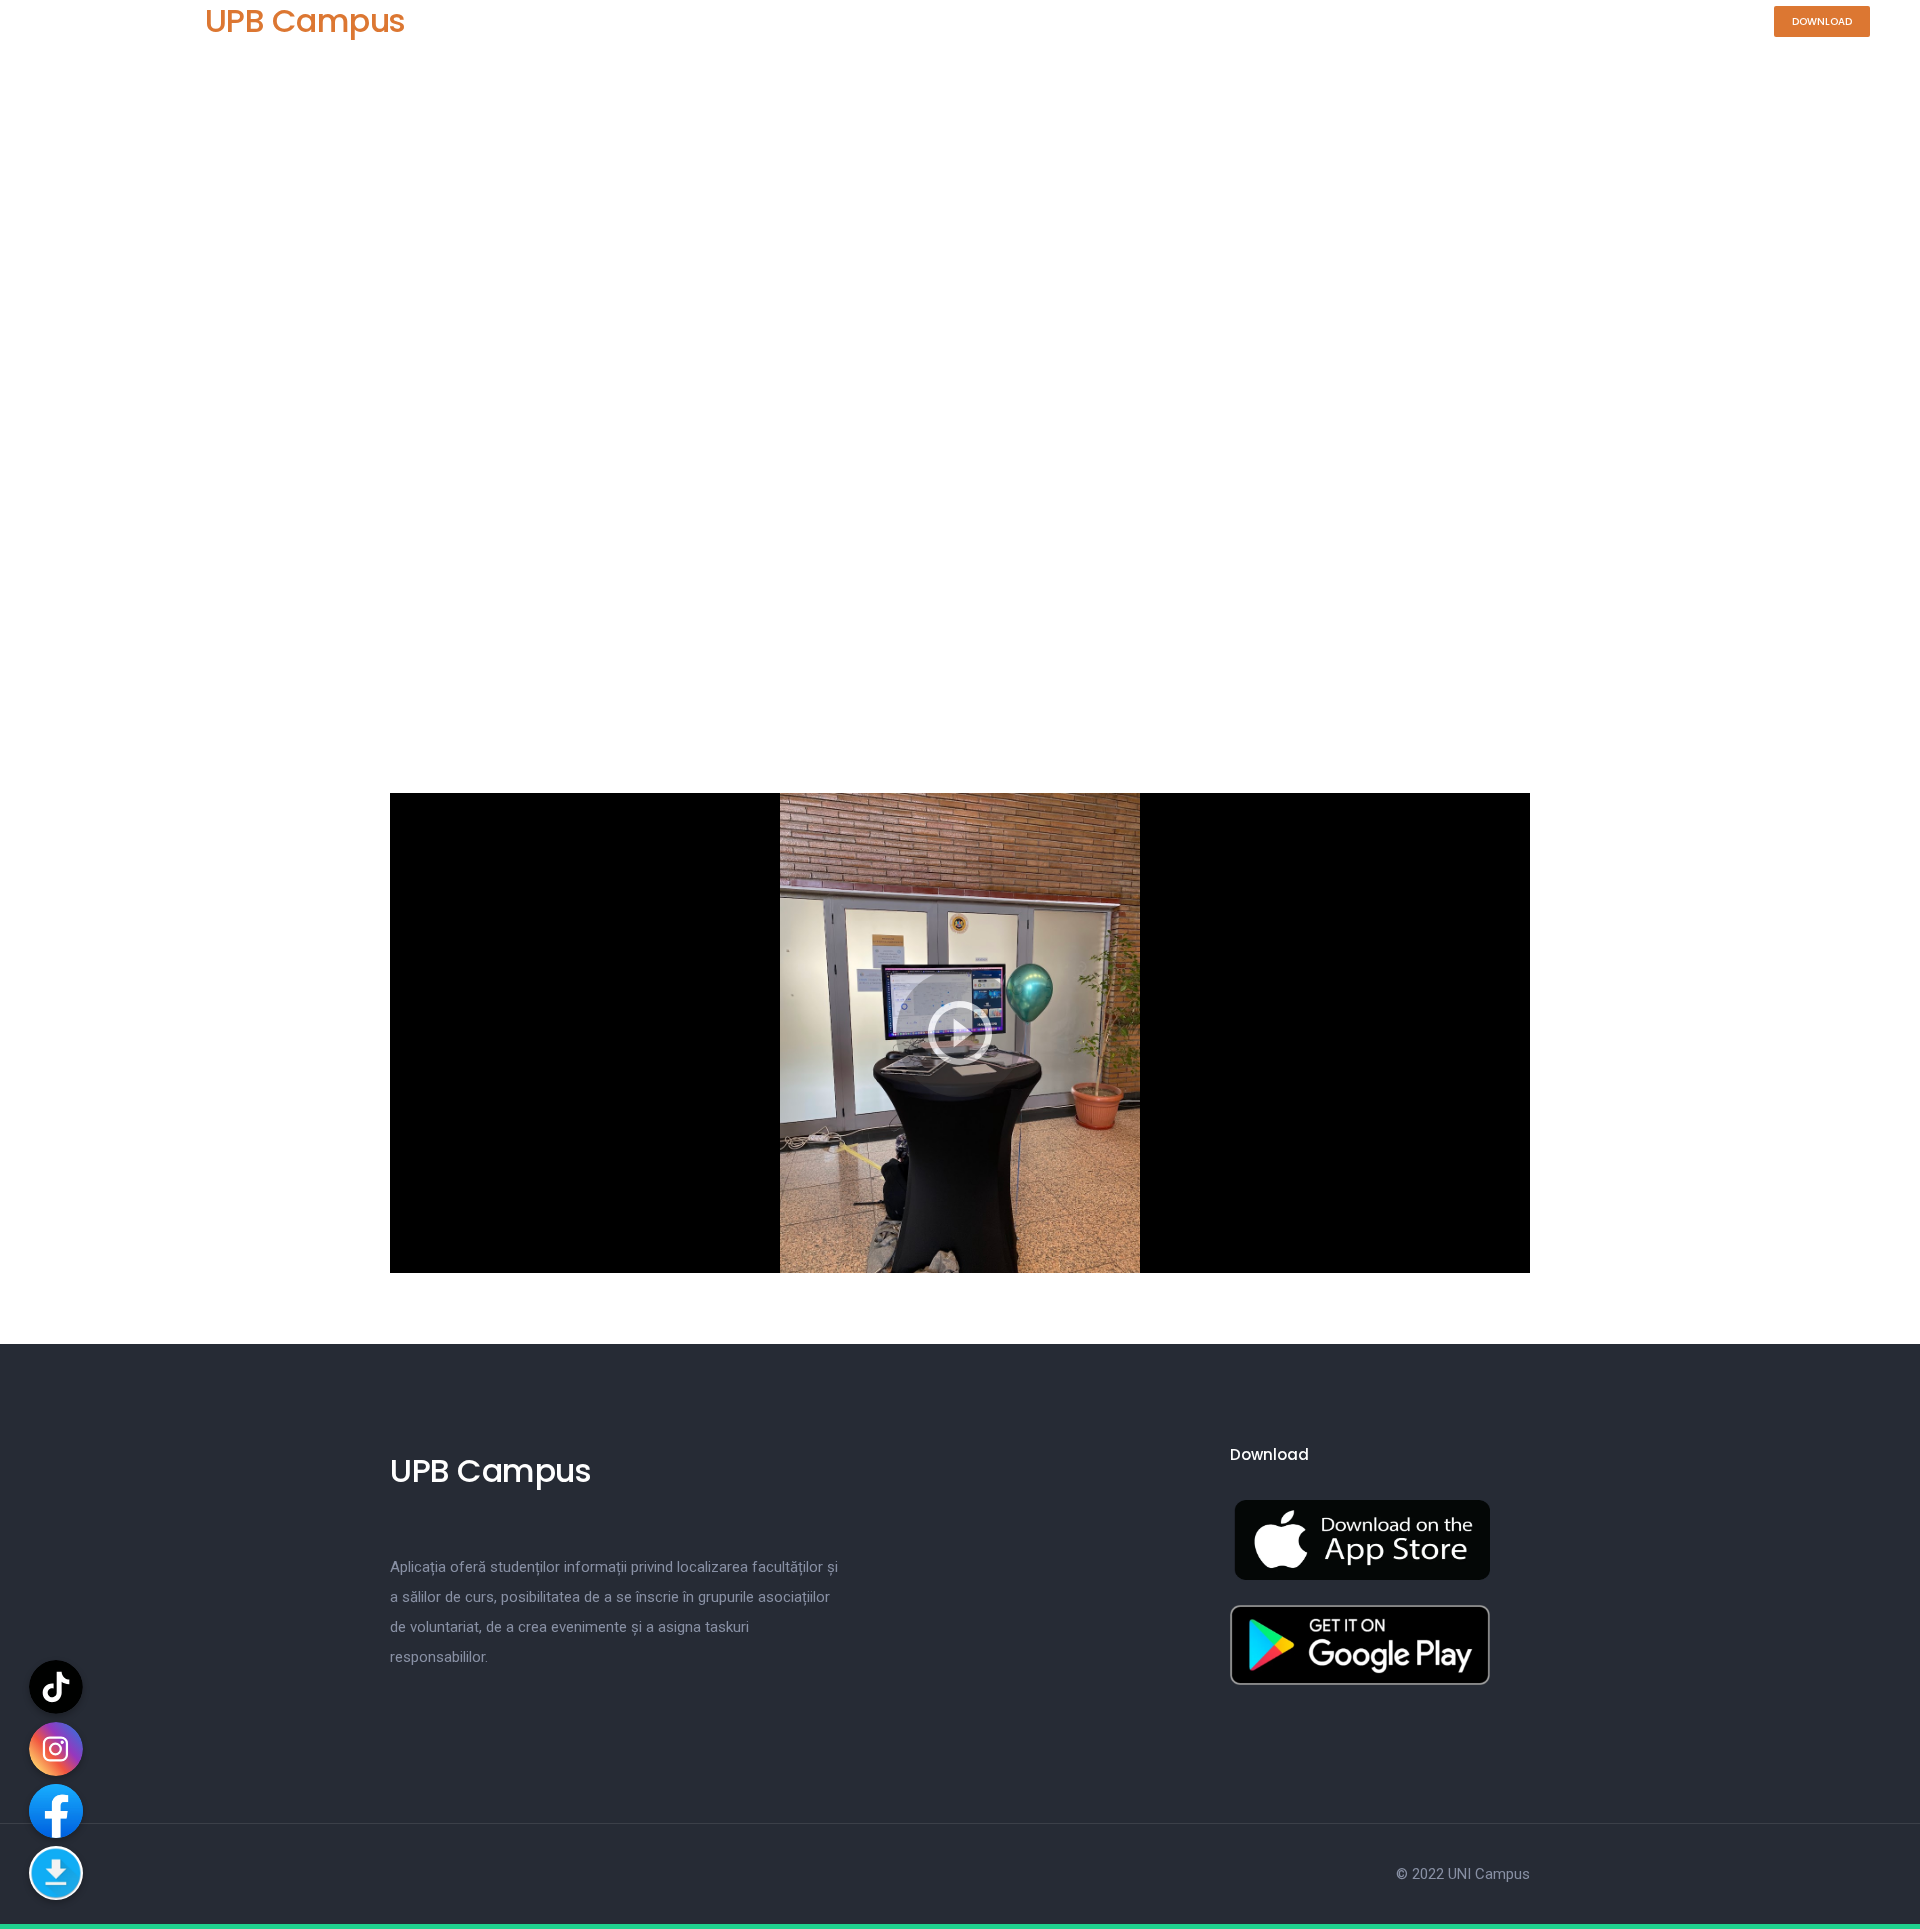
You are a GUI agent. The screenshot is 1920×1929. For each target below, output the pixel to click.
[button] (1822, 21)
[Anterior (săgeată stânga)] (35, 965)
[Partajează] (1834, 42)
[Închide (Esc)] (1878, 42)
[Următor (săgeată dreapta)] (1885, 965)
